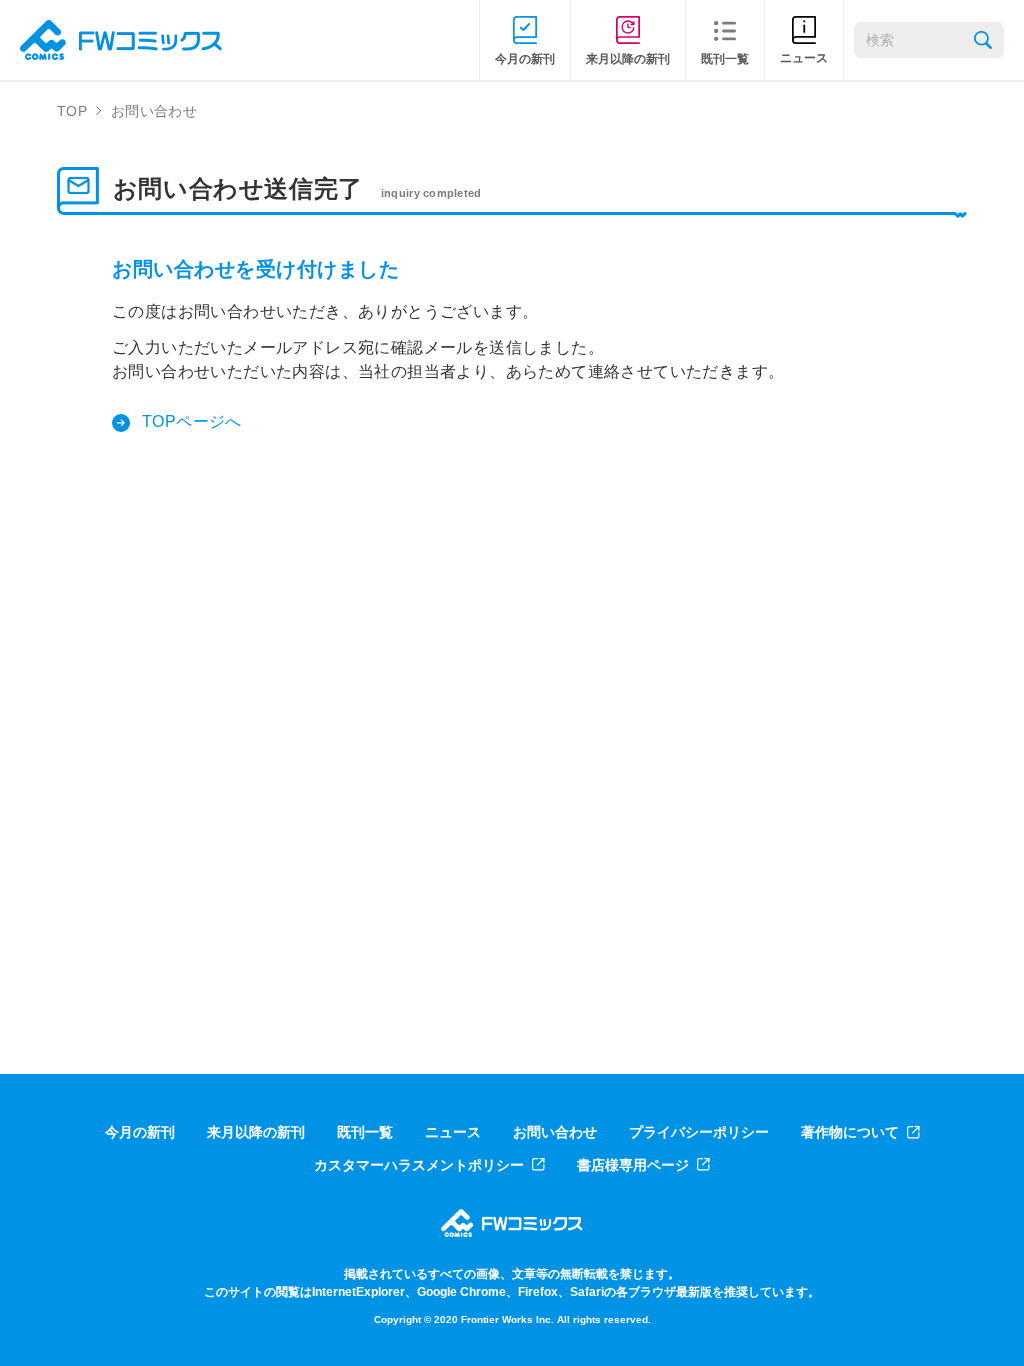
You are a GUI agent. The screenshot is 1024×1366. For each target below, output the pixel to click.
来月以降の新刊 (256, 1132)
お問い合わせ (555, 1132)
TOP (72, 111)
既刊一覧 (365, 1132)
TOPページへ (192, 421)
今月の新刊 (140, 1132)
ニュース (453, 1132)
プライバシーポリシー (699, 1132)
